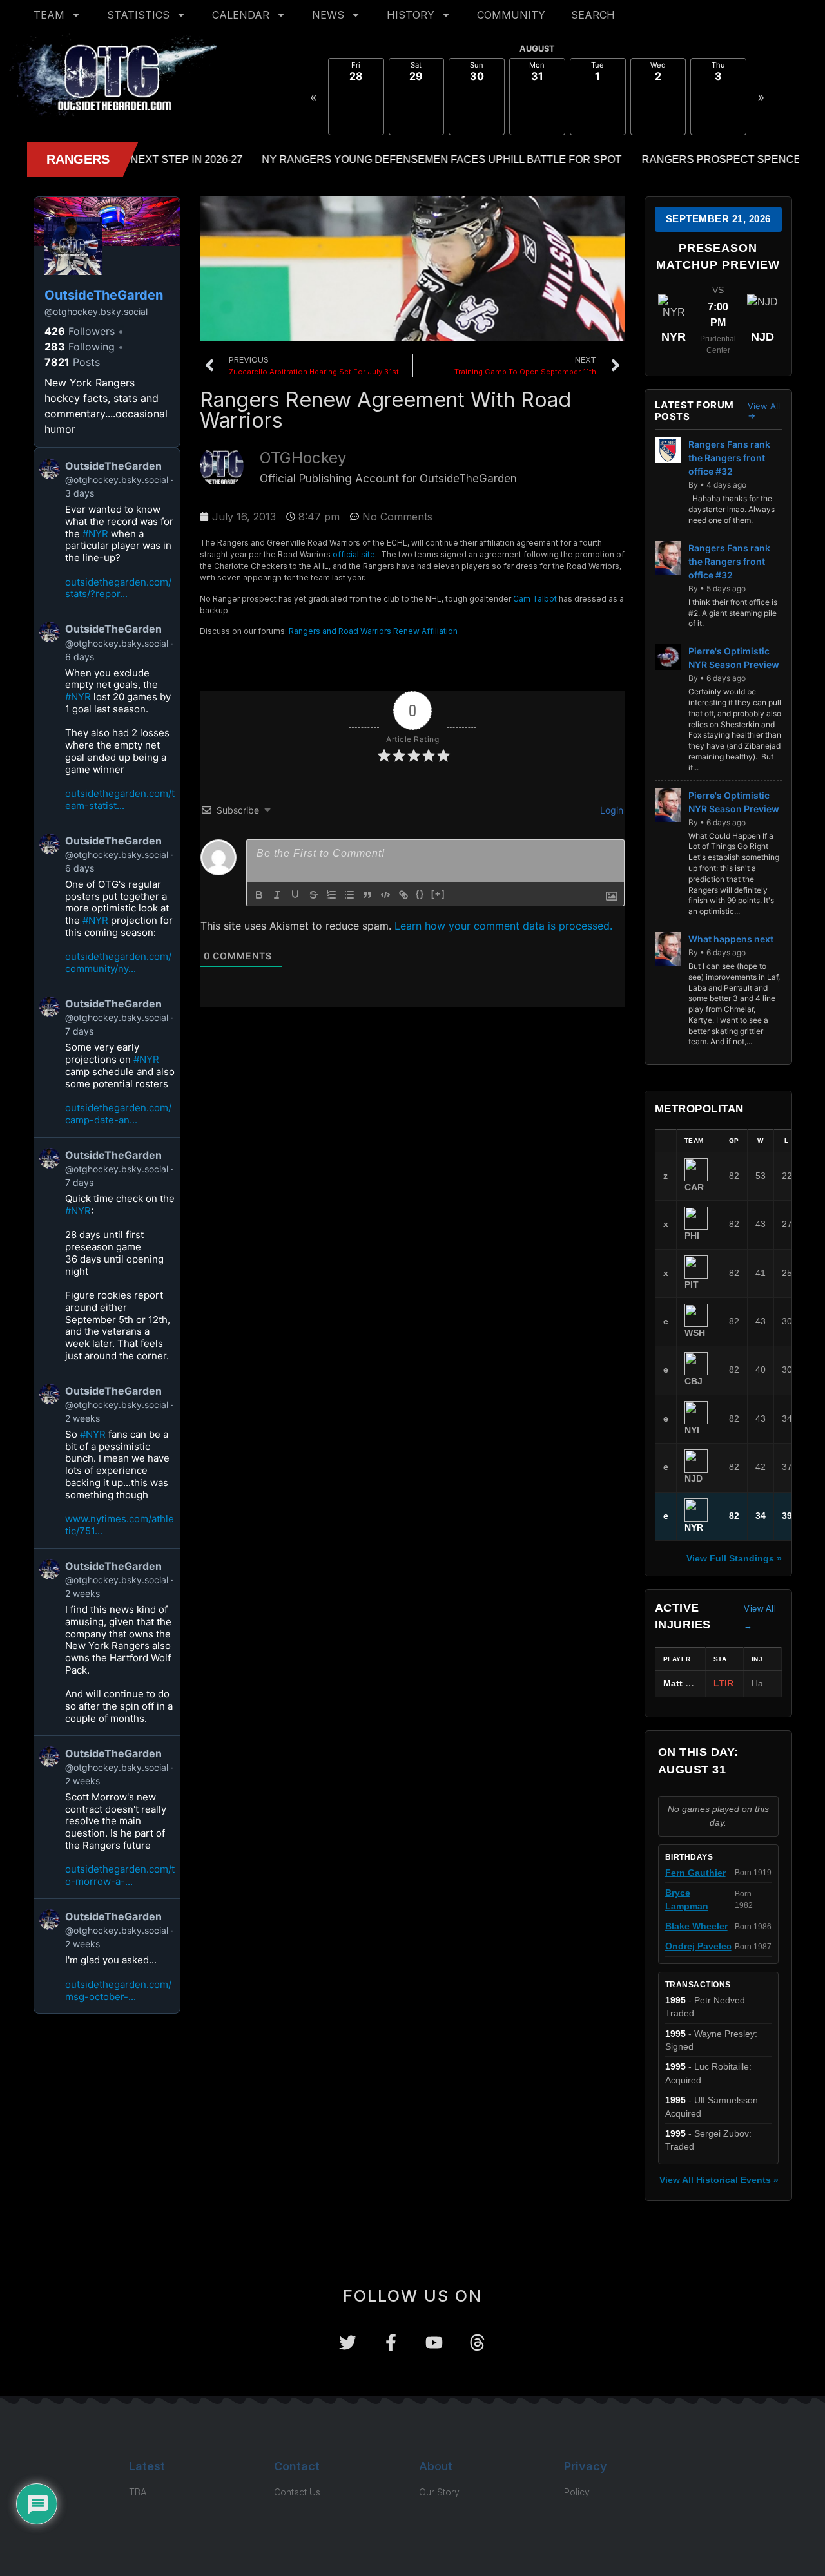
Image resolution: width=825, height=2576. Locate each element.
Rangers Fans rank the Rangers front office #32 (729, 458)
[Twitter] (348, 2342)
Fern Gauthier (695, 1873)
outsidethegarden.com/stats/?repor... (118, 588)
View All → (764, 411)
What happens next (731, 939)
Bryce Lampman (687, 1899)
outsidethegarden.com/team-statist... (120, 799)
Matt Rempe (689, 1684)
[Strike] (313, 895)
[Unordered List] (349, 895)
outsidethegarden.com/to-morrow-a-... (120, 1875)
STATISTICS (138, 15)
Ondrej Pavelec (698, 1946)
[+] (438, 894)
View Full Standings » (734, 1558)
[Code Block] (385, 895)
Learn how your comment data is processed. (503, 926)
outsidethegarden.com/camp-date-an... (118, 1114)
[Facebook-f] (391, 2342)
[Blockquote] (367, 895)
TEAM (49, 15)
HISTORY (411, 15)
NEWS (328, 15)
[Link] (403, 895)
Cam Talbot (535, 599)
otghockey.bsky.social (96, 311)
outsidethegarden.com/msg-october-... (118, 1990)
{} (420, 894)
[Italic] (277, 895)
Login (610, 810)
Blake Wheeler (696, 1926)
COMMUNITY (511, 15)
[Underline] (295, 895)
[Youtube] (434, 2342)
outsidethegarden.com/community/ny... (118, 962)
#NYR (95, 534)
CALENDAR (241, 15)
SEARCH (593, 15)
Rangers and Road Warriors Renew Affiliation (373, 631)
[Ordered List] (331, 895)
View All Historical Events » (719, 2180)
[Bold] (259, 895)
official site (354, 554)
